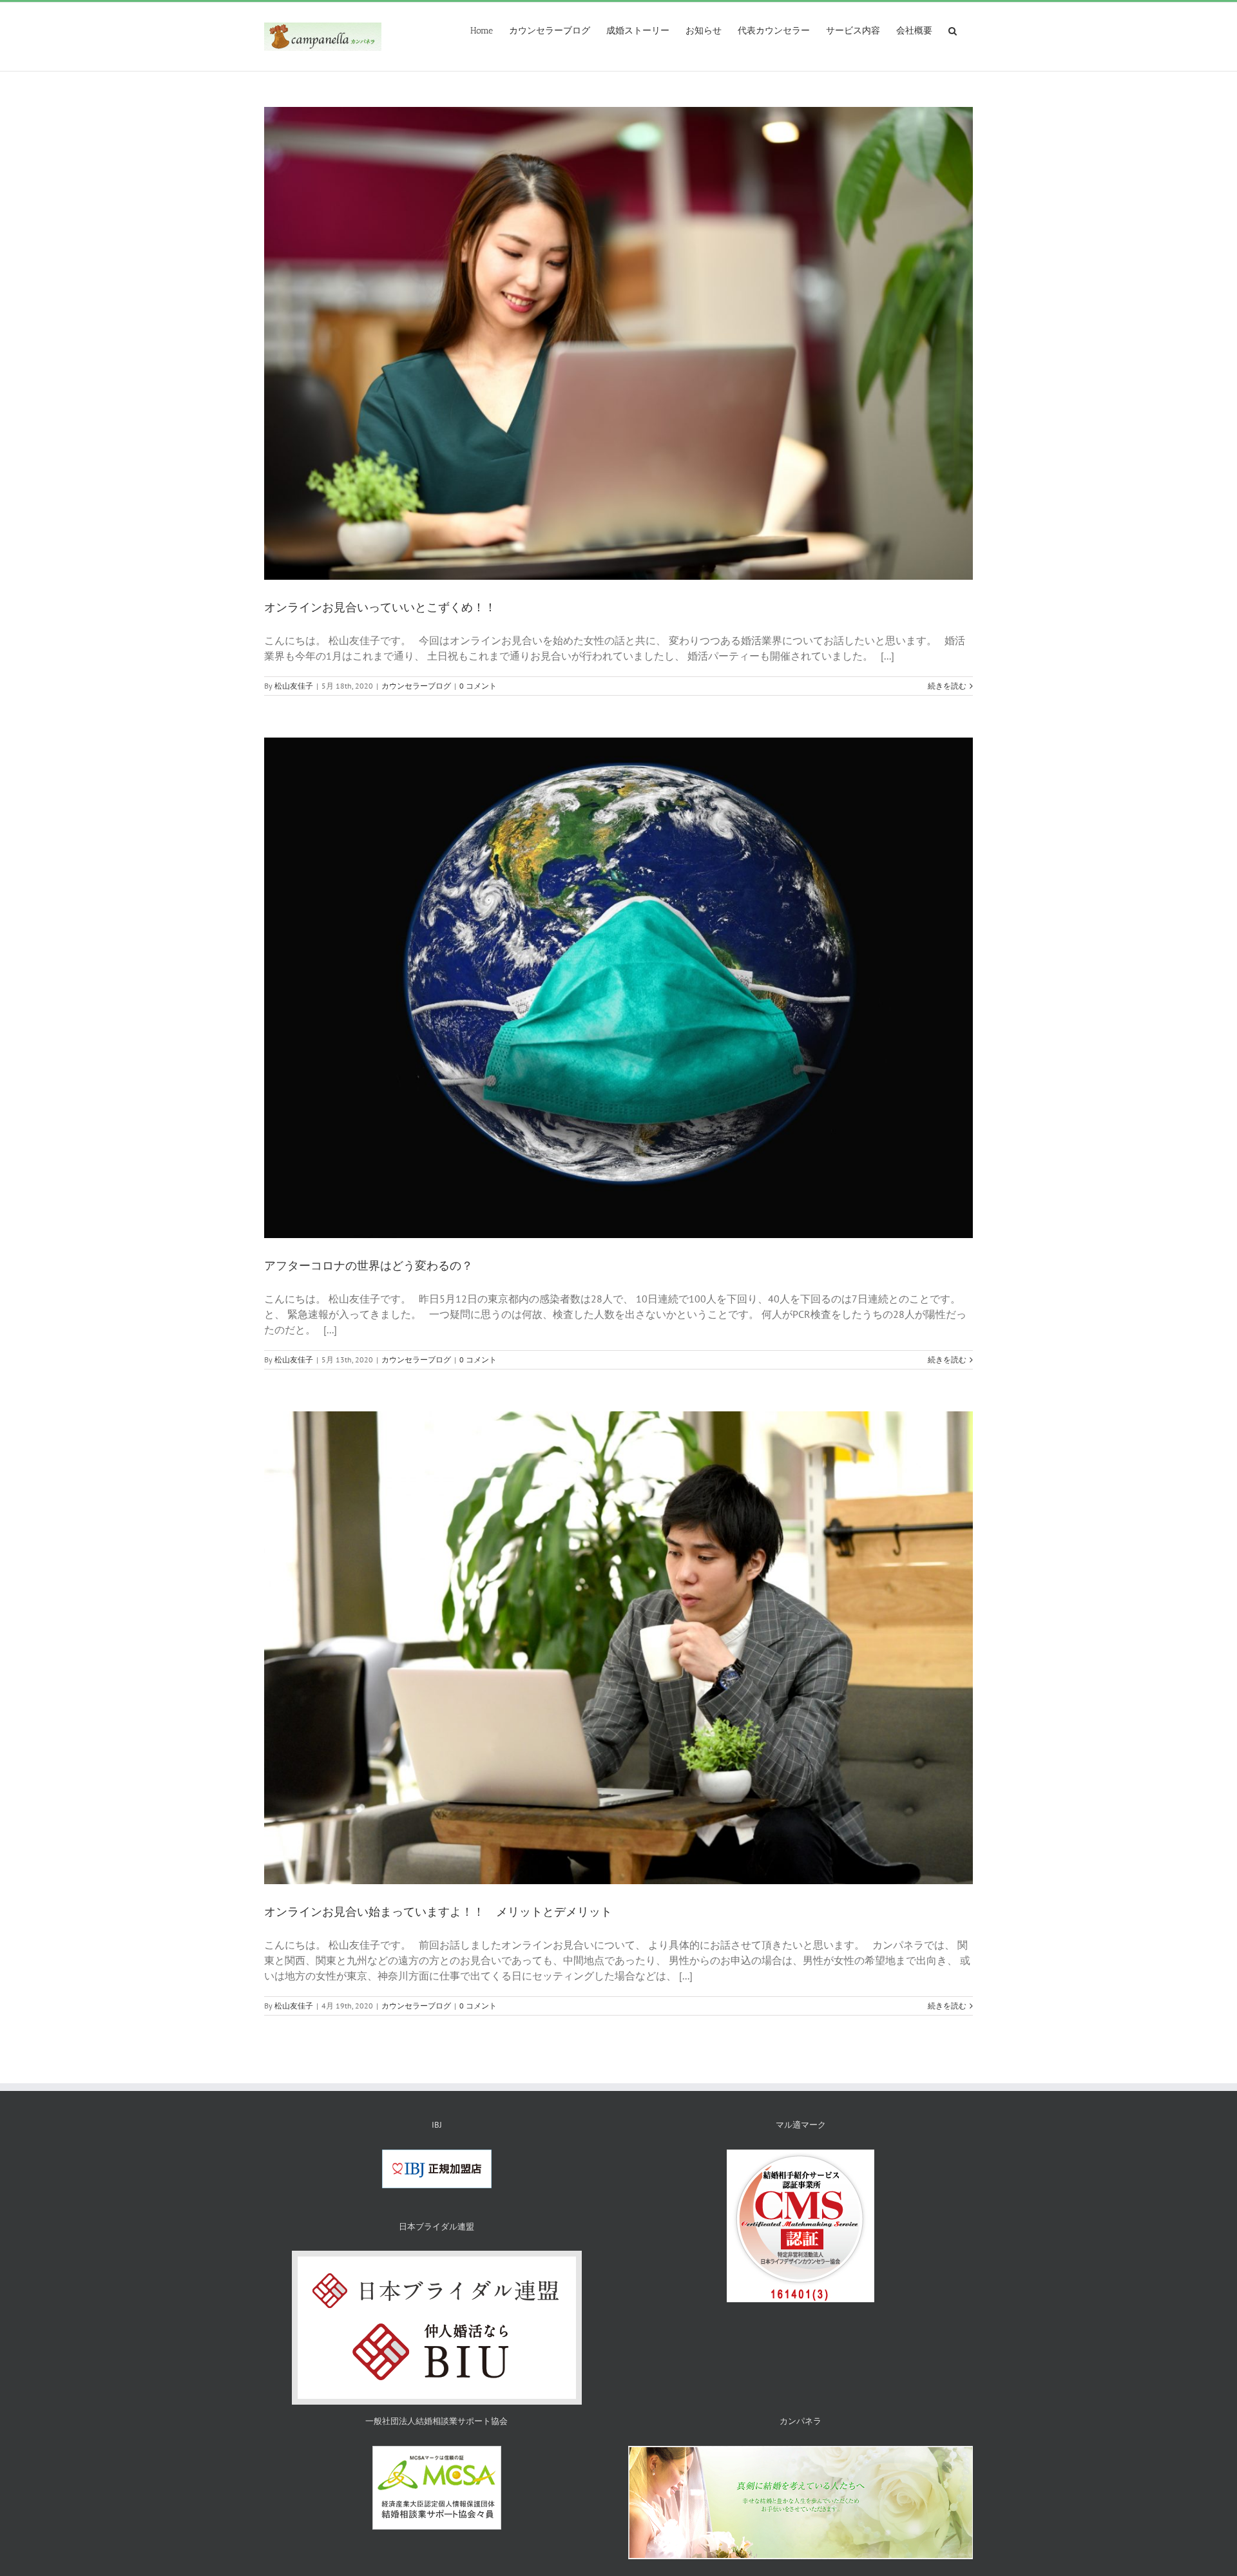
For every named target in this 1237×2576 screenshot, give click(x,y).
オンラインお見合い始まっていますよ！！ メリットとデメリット (438, 1912)
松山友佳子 (294, 686)
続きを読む (947, 686)
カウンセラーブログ (416, 686)
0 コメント (478, 686)
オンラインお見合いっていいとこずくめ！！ (380, 607)
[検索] (953, 30)
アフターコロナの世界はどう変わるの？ (369, 1266)
